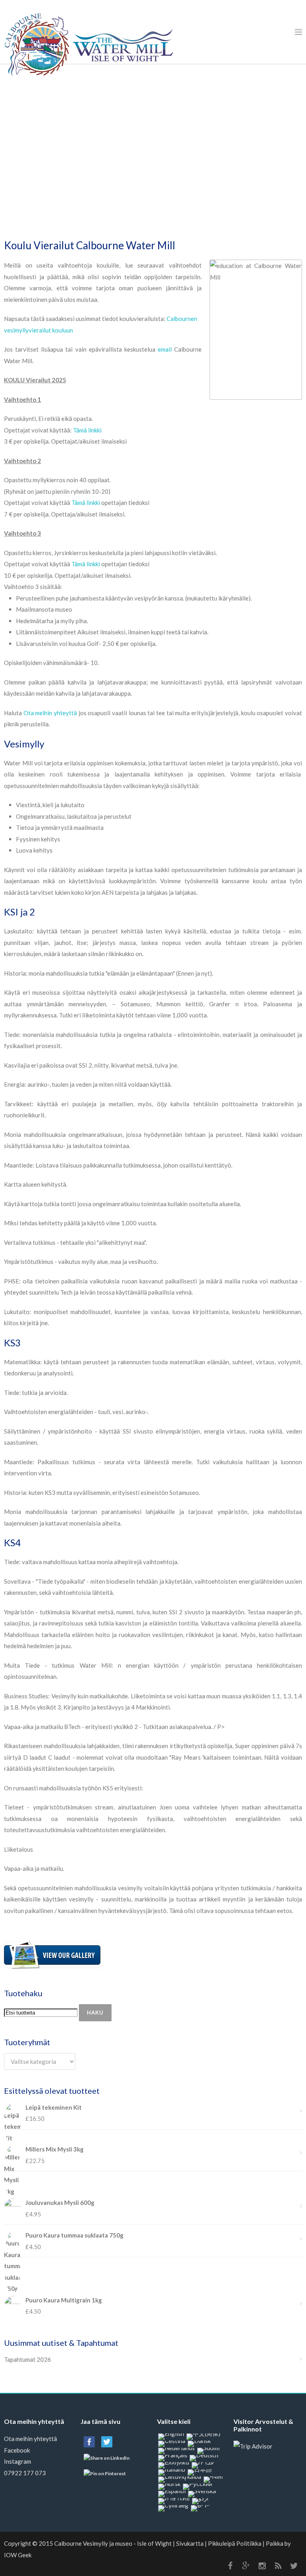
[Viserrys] (294, 2566)
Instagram (18, 2461)
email (165, 349)
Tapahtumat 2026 (27, 2359)
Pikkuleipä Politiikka (235, 2543)
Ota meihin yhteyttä (50, 713)
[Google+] (246, 2566)
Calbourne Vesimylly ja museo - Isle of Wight (113, 2543)
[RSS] (278, 2566)
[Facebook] (230, 2566)
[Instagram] (262, 2566)
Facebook (17, 2450)
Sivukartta (190, 2543)
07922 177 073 (25, 2473)
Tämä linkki (87, 430)
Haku (95, 2013)
